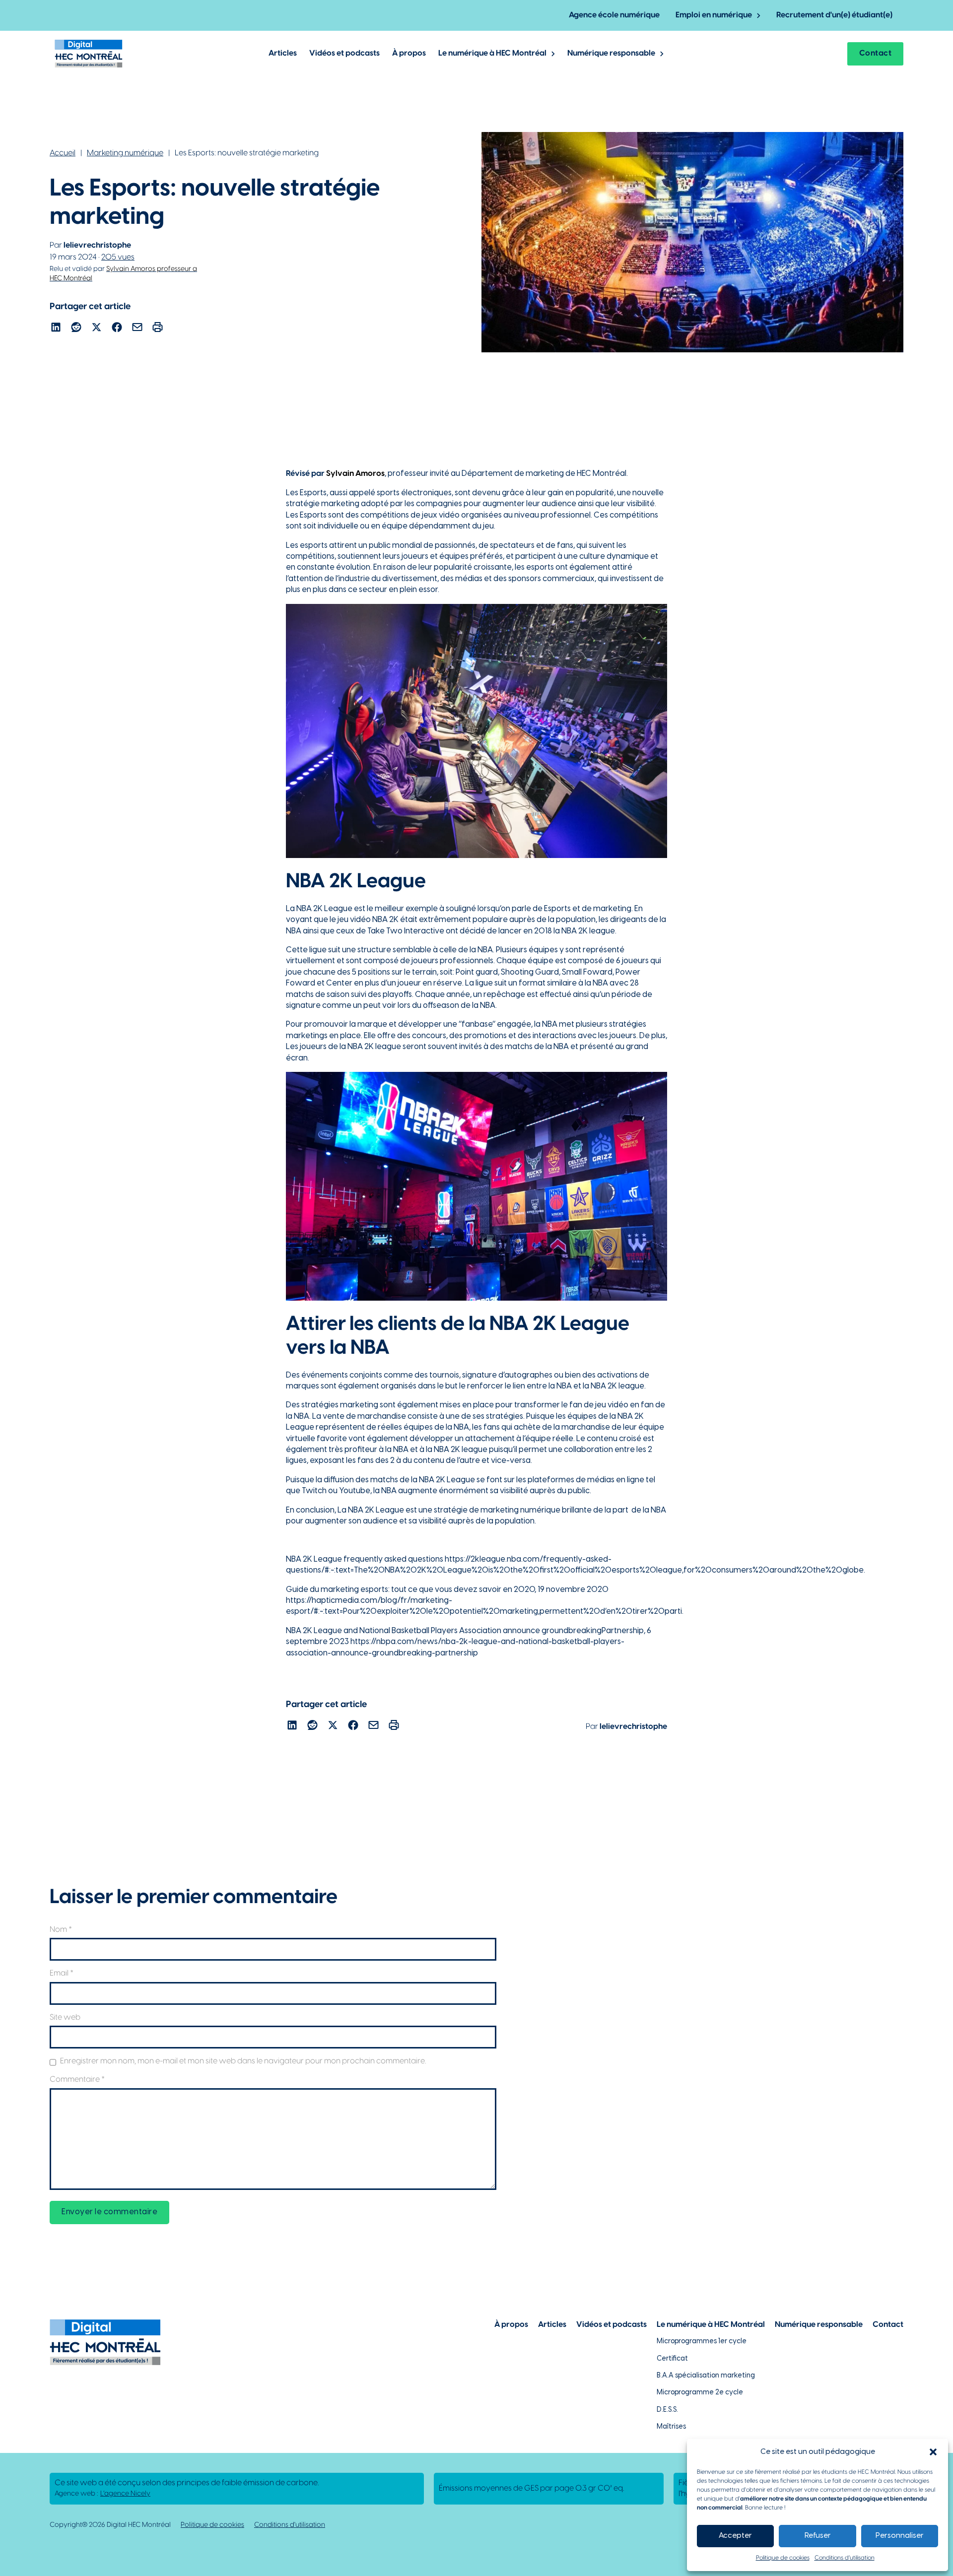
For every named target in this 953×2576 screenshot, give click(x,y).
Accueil (63, 153)
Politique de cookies (783, 2558)
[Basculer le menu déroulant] (759, 16)
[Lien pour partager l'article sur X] (97, 329)
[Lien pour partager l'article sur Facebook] (117, 329)
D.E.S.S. (667, 2410)
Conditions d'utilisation (290, 2525)
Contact (876, 53)
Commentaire (77, 2080)
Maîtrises (671, 2427)
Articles (283, 53)
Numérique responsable (611, 53)
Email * (62, 1973)
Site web (65, 2017)
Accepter (735, 2536)
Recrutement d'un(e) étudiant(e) (834, 15)
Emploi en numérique (714, 15)
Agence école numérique (614, 15)
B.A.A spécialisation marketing (706, 2376)
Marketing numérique (125, 153)
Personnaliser (900, 2536)
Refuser (818, 2536)
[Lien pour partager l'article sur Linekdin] (56, 329)
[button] (933, 2452)
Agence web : (102, 2494)
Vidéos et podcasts (344, 53)
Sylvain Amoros (355, 474)
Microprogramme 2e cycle (700, 2393)
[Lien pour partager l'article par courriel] (137, 329)
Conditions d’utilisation (845, 2558)
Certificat (672, 2359)
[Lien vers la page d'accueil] (89, 54)
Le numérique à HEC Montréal (492, 53)
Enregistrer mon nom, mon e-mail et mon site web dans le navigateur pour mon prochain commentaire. (243, 2061)
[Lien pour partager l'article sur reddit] (76, 329)
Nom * (61, 1930)
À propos (409, 53)
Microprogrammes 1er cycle (702, 2342)
